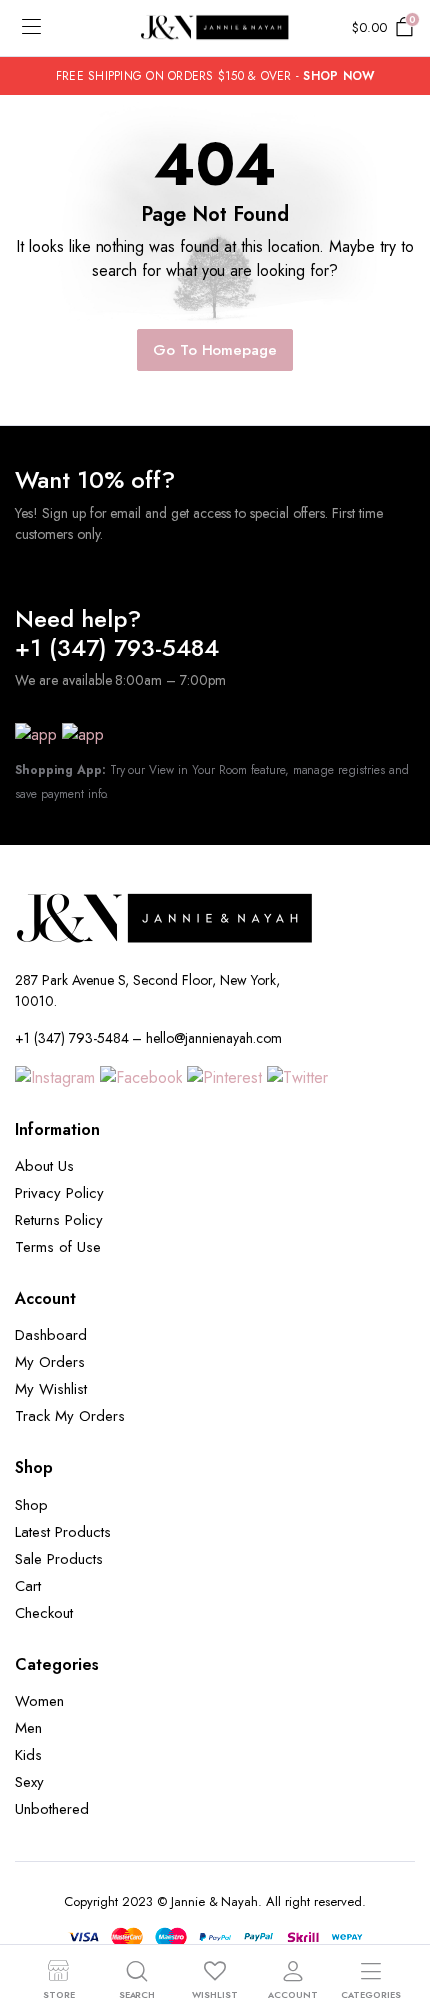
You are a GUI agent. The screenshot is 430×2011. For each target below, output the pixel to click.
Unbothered (52, 1809)
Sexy (29, 1782)
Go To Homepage (215, 350)
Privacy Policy (59, 1193)
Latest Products (63, 1532)
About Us (44, 1166)
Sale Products (59, 1559)
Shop (31, 1505)
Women (39, 1701)
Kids (28, 1755)
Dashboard (51, 1335)
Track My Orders (70, 1416)
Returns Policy (59, 1220)
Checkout (44, 1613)
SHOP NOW (338, 76)
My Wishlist (51, 1389)
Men (28, 1728)
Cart (28, 1586)
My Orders (50, 1362)
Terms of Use (58, 1247)
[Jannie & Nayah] (215, 28)
